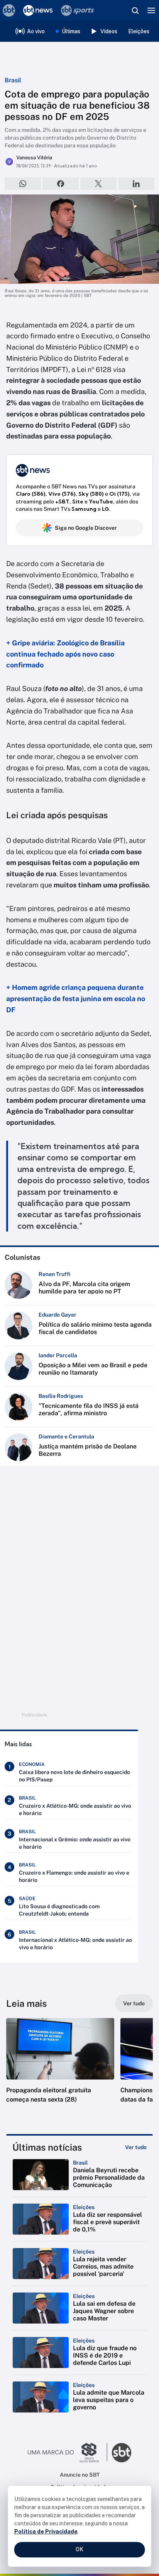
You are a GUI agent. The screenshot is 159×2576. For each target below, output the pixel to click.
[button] (60, 2068)
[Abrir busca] (135, 10)
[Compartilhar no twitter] (98, 184)
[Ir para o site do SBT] (122, 2453)
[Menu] (151, 10)
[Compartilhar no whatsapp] (23, 184)
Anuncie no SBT (80, 2475)
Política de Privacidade (46, 2532)
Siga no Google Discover (86, 528)
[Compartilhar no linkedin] (136, 184)
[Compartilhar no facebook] (61, 184)
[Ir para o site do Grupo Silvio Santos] (68, 2453)
